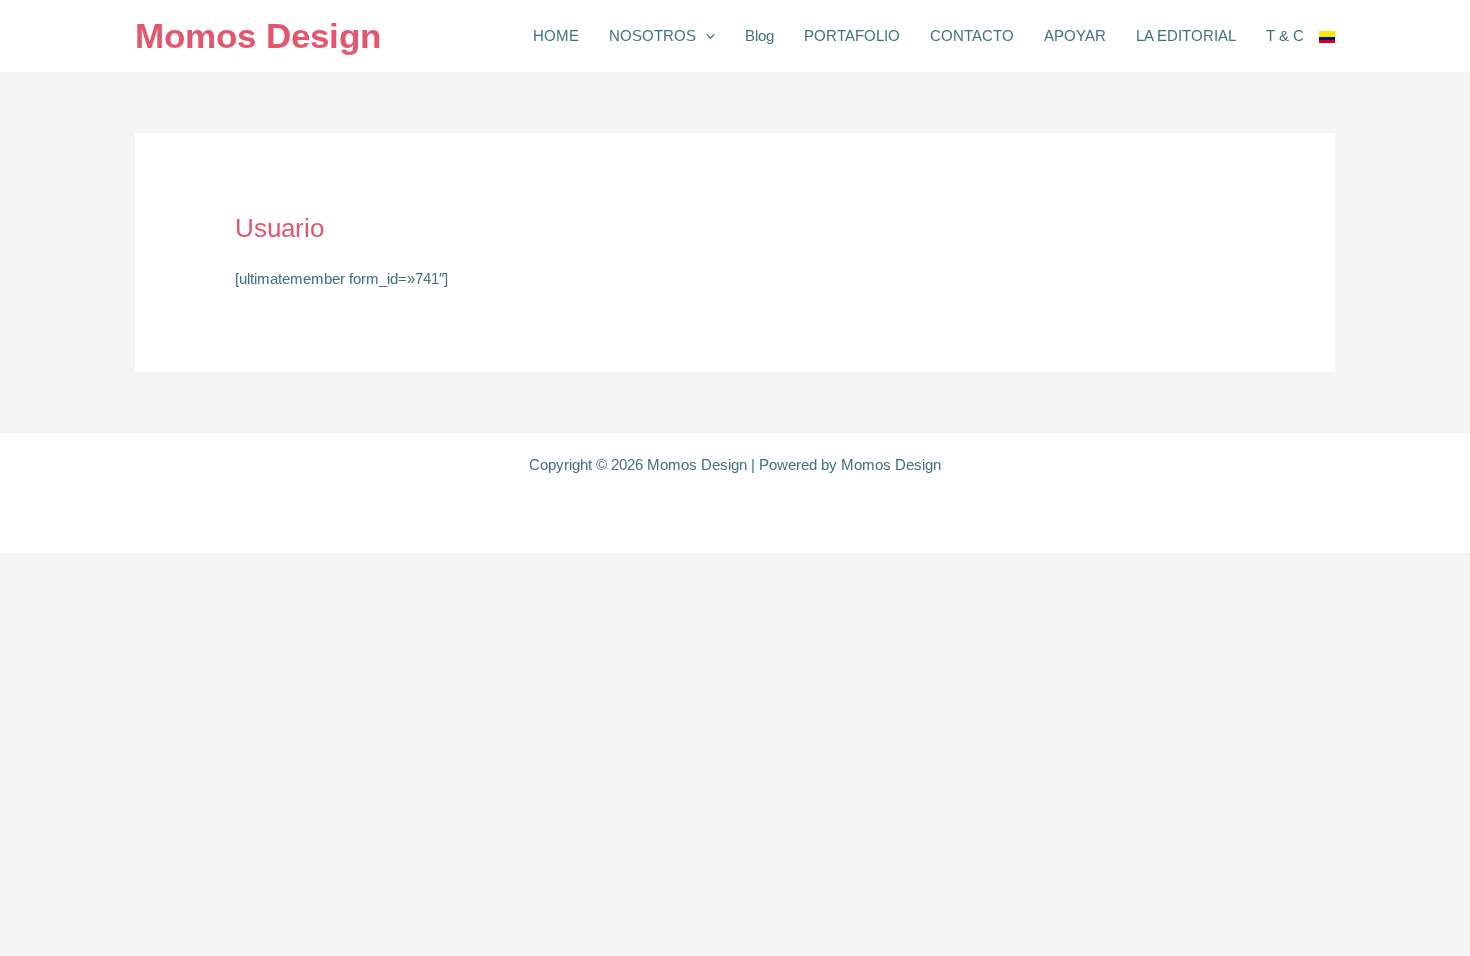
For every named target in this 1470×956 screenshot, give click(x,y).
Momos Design (258, 35)
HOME (556, 35)
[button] (705, 36)
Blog (759, 35)
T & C (1285, 35)
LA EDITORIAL (1186, 35)
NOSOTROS (652, 35)
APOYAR (1075, 35)
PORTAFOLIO (852, 35)
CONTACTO (972, 35)
